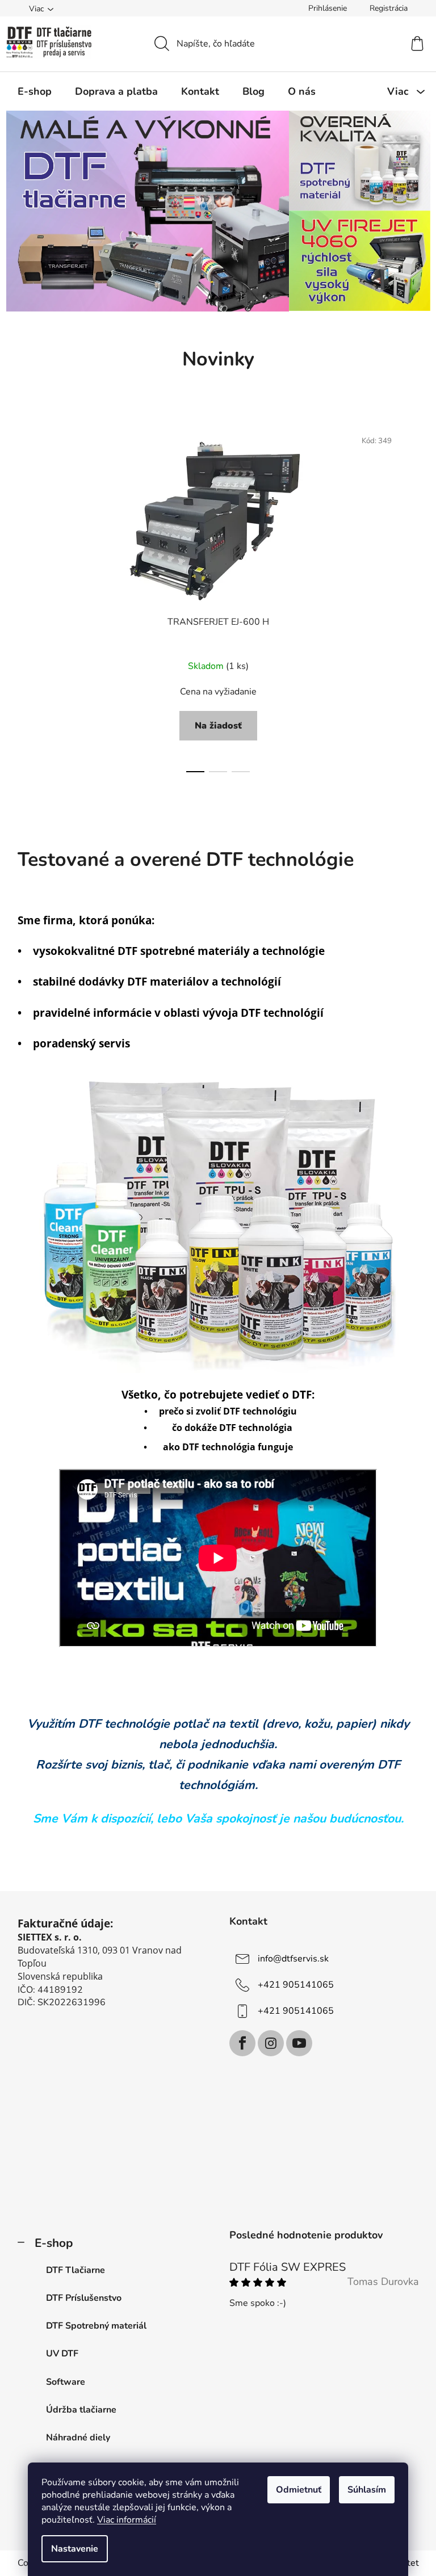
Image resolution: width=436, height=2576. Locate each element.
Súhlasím (367, 2490)
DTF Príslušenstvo (84, 2298)
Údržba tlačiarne (81, 2410)
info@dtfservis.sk (293, 1958)
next (410, 597)
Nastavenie (75, 2549)
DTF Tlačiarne (76, 2270)
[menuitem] (35, 91)
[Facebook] (242, 2043)
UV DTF (62, 2354)
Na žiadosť (218, 726)
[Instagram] (271, 2043)
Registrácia (389, 8)
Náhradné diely (78, 2438)
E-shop (54, 2243)
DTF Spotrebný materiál (96, 2326)
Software (66, 2382)
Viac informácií (127, 2520)
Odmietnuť (299, 2490)
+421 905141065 (296, 1984)
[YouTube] (299, 2043)
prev (27, 597)
